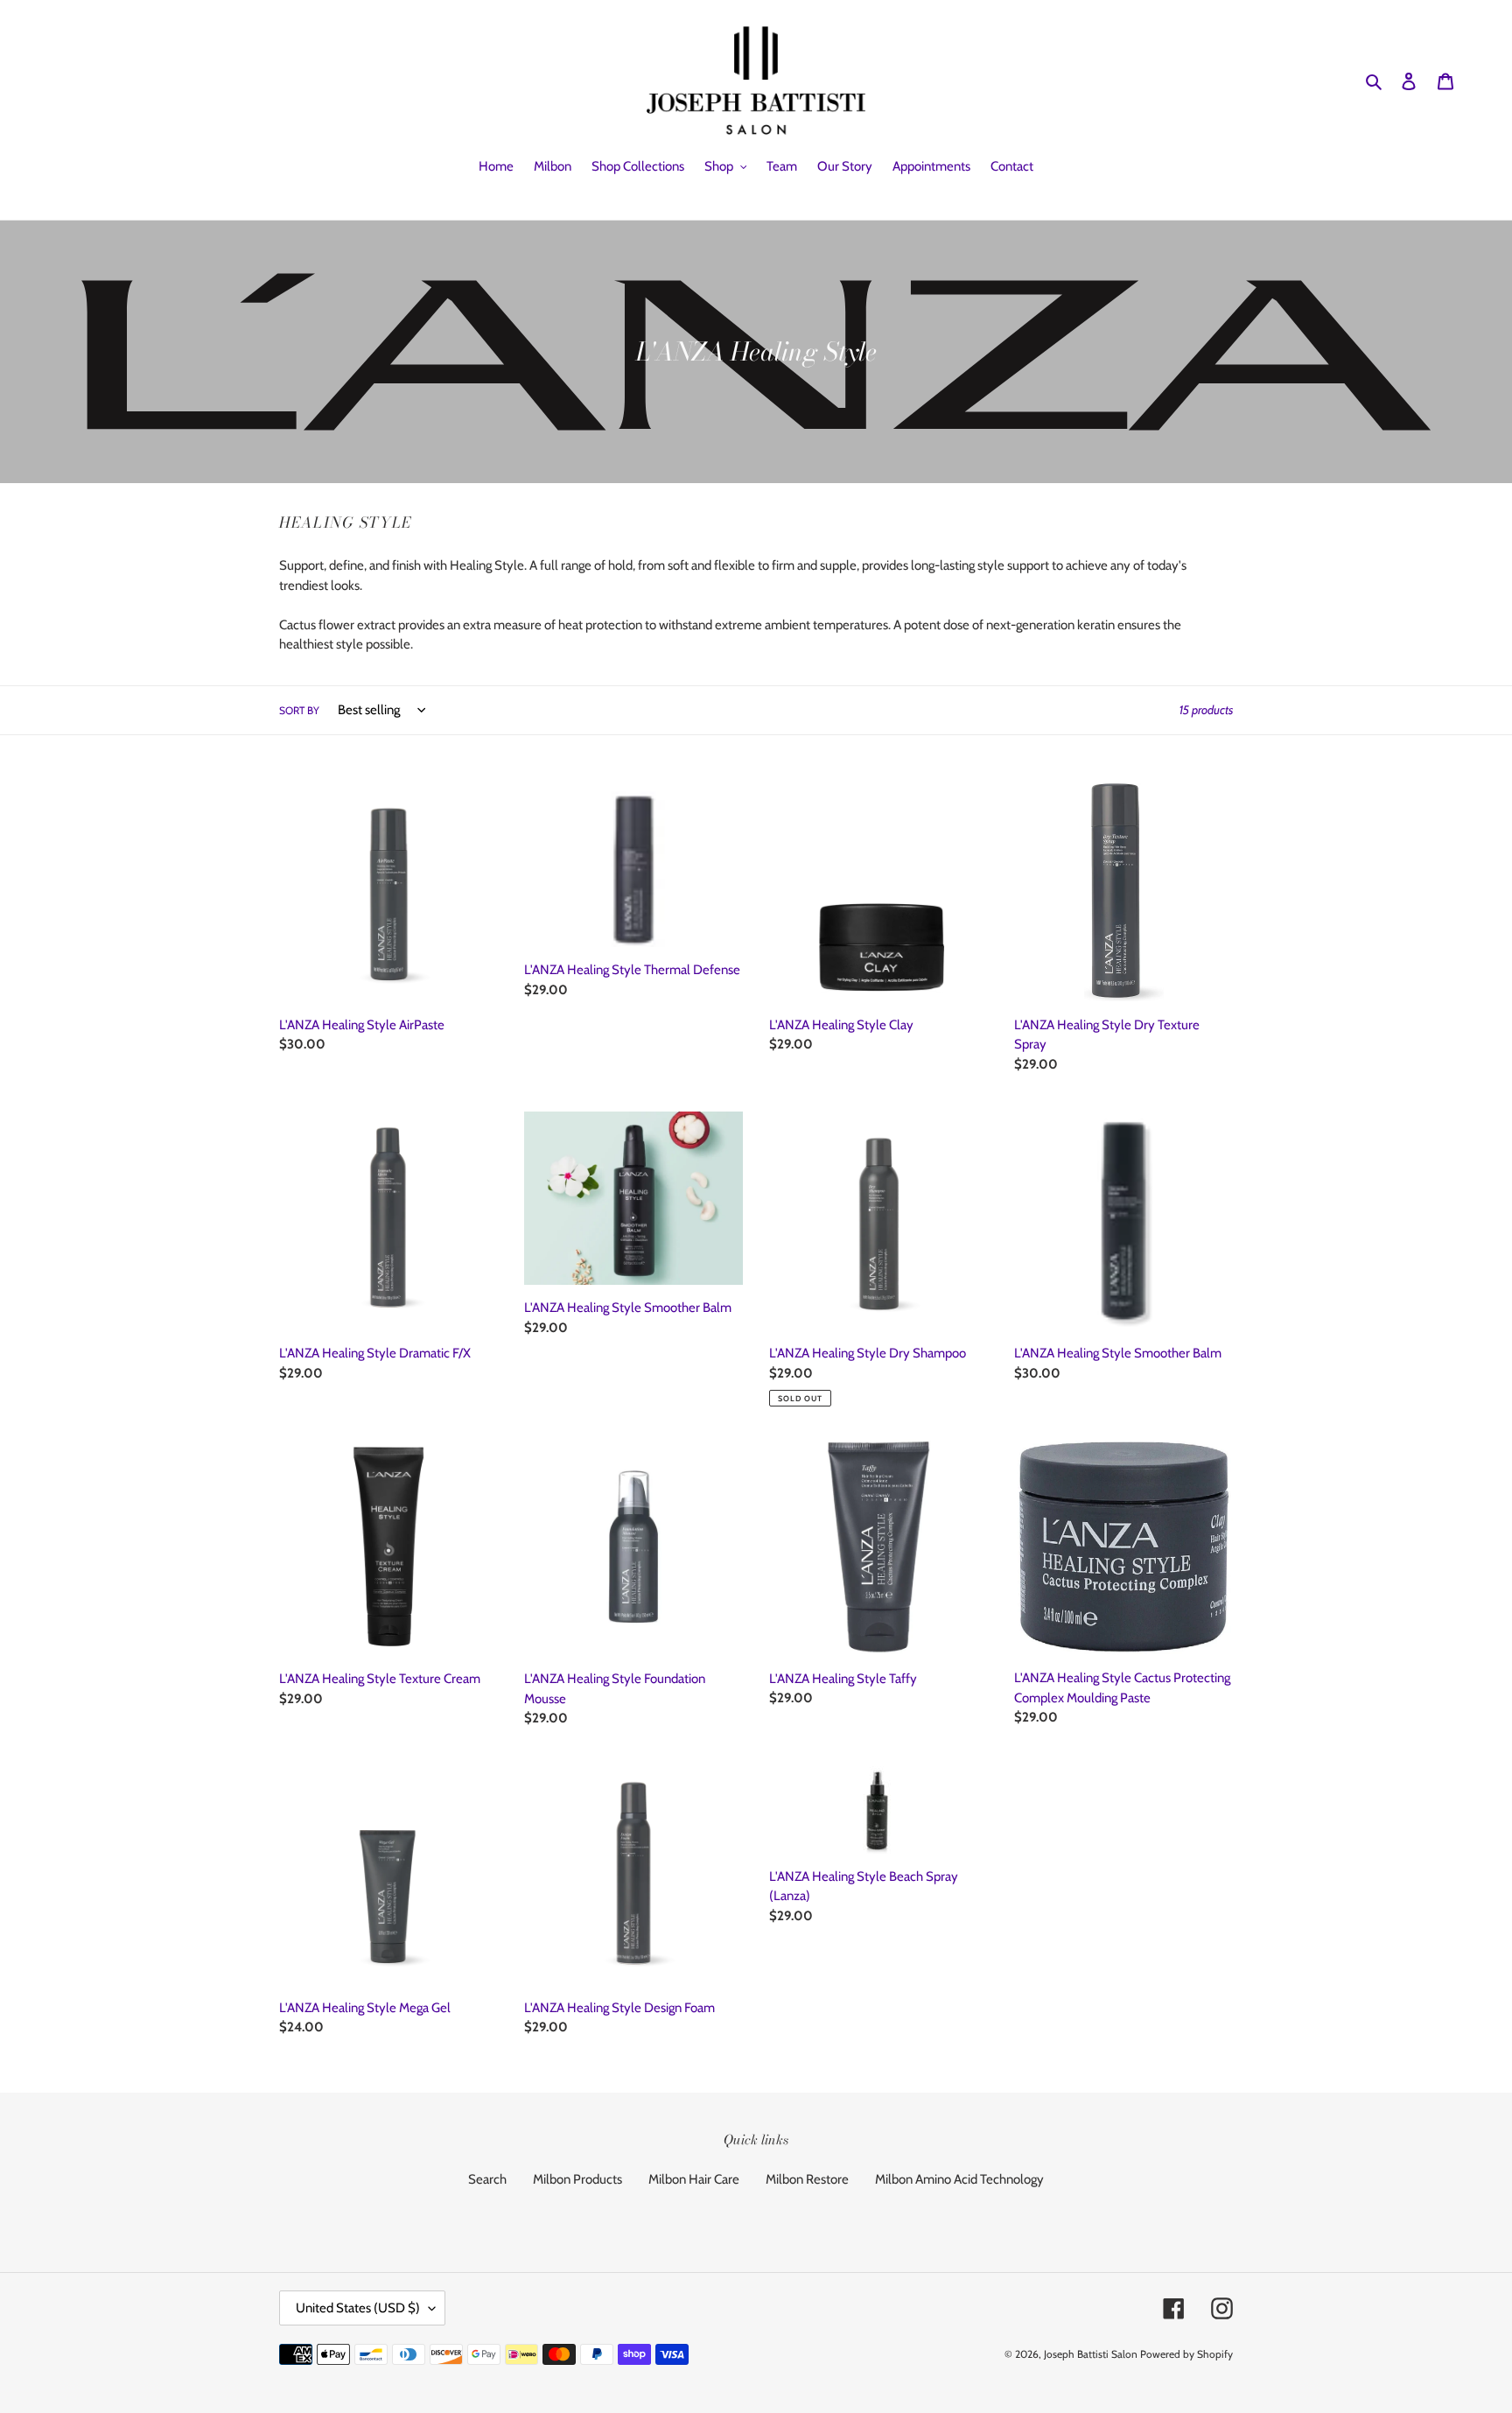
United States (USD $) (358, 2308)
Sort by (299, 710)
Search (487, 2179)
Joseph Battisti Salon (1091, 2354)
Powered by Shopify (1186, 2354)
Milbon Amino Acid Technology (959, 2179)
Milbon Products (577, 2179)
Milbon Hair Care (694, 2179)
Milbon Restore (807, 2179)
